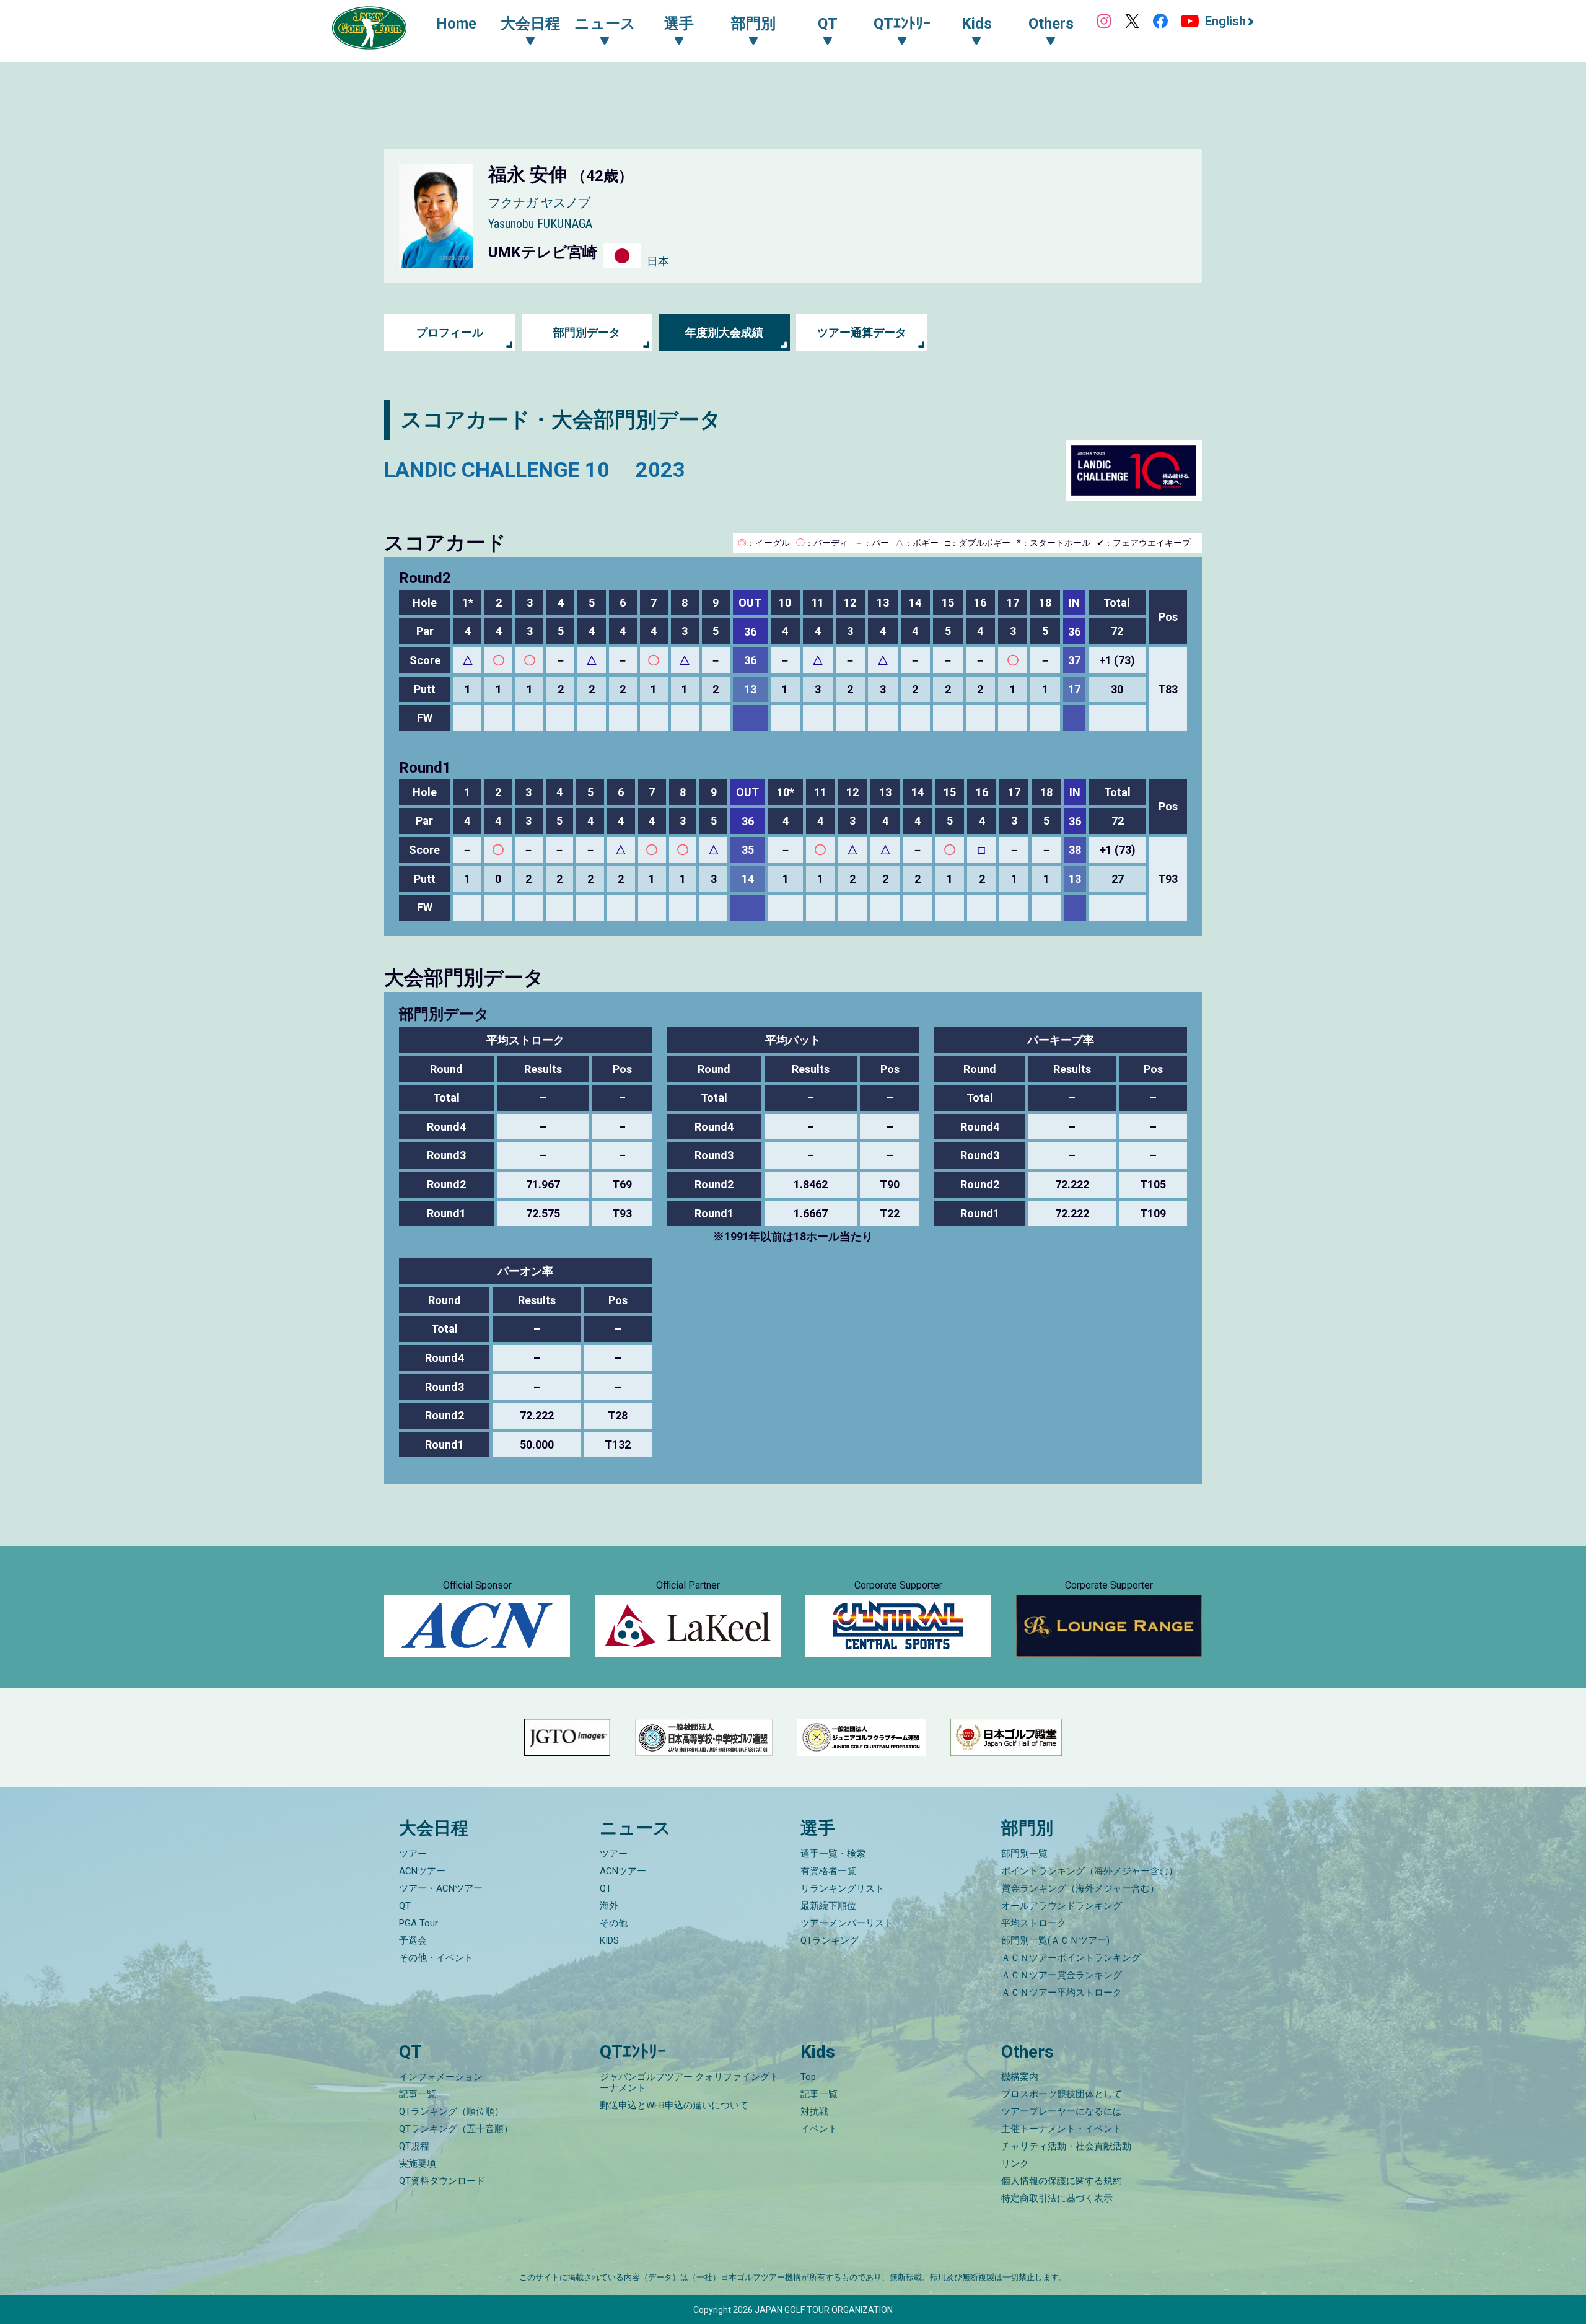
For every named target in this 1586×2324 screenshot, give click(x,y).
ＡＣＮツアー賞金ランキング (1062, 1975)
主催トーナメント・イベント (1062, 2129)
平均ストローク (1034, 1923)
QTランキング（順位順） (451, 2111)
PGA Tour (418, 1923)
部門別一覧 (1024, 1854)
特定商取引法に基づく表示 (1057, 2198)
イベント (819, 2129)
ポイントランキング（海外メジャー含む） (1089, 1871)
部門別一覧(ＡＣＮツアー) (1055, 1940)
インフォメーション (441, 2077)
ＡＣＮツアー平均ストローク (1062, 1993)
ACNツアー (422, 1871)
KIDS (609, 1940)
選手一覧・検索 (833, 1854)
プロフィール (450, 332)
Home (456, 24)
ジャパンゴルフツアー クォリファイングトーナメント (689, 2082)
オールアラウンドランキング (1062, 1906)
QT (405, 1906)
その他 (614, 1923)
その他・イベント (436, 1958)
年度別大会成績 (724, 332)
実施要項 (418, 2164)
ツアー (413, 1854)
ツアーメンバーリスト (847, 1923)
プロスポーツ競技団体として (1062, 2094)
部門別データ (587, 332)
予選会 (413, 1940)
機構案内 (1020, 2077)
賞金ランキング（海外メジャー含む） (1080, 1888)
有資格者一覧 (828, 1871)
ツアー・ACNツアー (441, 1888)
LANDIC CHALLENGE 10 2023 (535, 470)
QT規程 (414, 2146)
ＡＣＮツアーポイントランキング (1071, 1958)
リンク (1015, 2164)
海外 (609, 1906)
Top (808, 2077)
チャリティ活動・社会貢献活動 (1066, 2146)
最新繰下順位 (828, 1906)
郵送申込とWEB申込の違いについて (674, 2105)
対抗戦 (814, 2111)
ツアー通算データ (862, 332)
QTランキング (830, 1940)
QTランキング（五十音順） (456, 2129)
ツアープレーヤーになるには (1062, 2111)
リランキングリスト (842, 1888)
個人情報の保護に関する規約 (1062, 2181)
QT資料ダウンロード (442, 2181)
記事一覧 (418, 2094)
